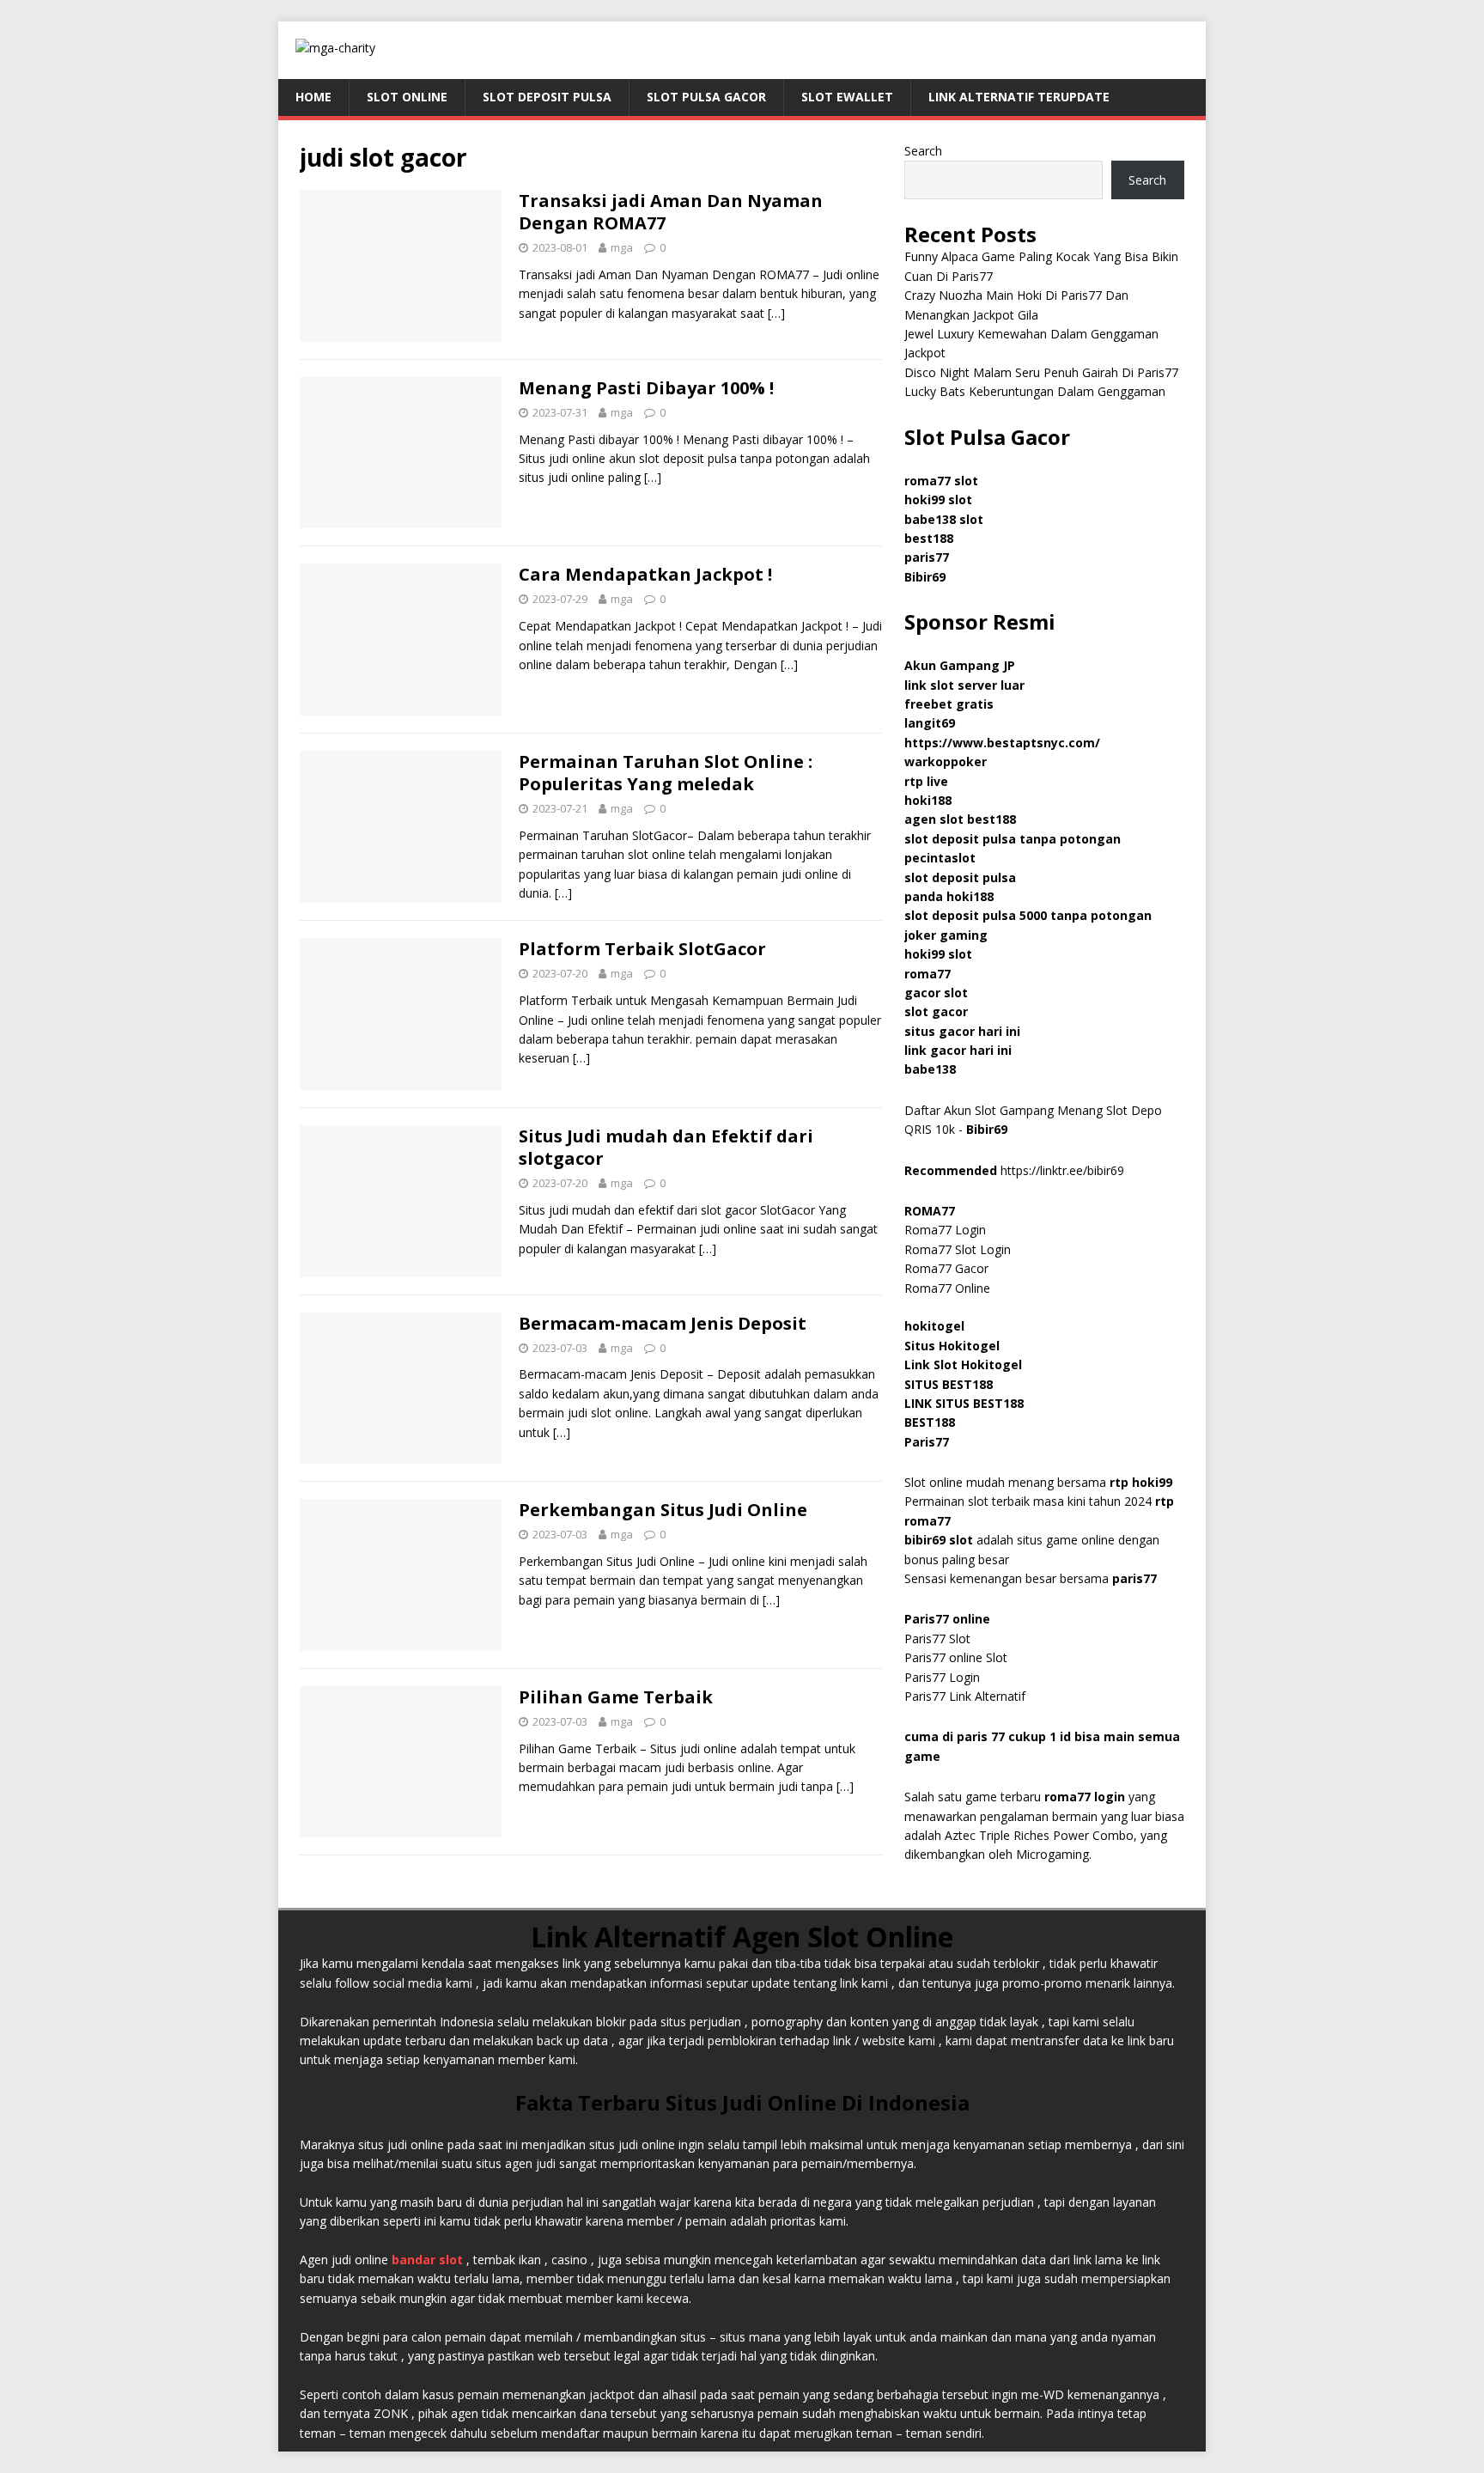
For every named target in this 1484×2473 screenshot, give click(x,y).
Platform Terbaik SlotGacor (642, 949)
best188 (929, 538)
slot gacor (936, 1011)
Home (313, 97)
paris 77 (981, 1736)
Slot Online (407, 97)
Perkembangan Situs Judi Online (663, 1510)
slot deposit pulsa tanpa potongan (1013, 839)
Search (923, 151)
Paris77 (927, 1442)
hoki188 (928, 800)
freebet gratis (949, 704)
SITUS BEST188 (949, 1384)
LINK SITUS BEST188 (964, 1403)
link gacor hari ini (958, 1050)
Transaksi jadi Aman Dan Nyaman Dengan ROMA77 (671, 212)
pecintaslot (940, 858)
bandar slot (427, 2260)
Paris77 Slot (937, 1639)
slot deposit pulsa (960, 877)
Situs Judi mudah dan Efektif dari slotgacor (666, 1147)
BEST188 (930, 1422)
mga (622, 247)
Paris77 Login (942, 1677)
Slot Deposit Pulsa (547, 97)
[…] (776, 313)
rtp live (926, 781)
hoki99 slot (938, 499)
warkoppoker (946, 761)
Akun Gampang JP (960, 665)
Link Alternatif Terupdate (1019, 97)
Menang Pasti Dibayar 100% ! (646, 388)
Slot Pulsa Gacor (706, 97)
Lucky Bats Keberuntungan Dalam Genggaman (1035, 391)
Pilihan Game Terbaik (616, 1697)
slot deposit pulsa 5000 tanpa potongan (1028, 915)
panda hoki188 (949, 896)
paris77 (1134, 1578)
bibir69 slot (939, 1540)
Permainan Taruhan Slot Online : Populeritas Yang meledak (666, 773)
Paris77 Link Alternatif (965, 1696)
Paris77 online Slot (958, 1657)
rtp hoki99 (1141, 1482)
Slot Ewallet (847, 97)
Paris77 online (949, 1619)
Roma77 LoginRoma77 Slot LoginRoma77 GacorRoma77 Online (958, 1249)
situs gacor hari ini (962, 1031)
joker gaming (946, 935)
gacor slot (936, 993)
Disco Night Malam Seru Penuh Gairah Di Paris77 (1041, 372)
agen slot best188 (960, 819)
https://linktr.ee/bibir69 (1062, 1170)
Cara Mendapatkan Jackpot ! (645, 574)
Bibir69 (925, 577)
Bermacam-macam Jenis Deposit (663, 1323)
